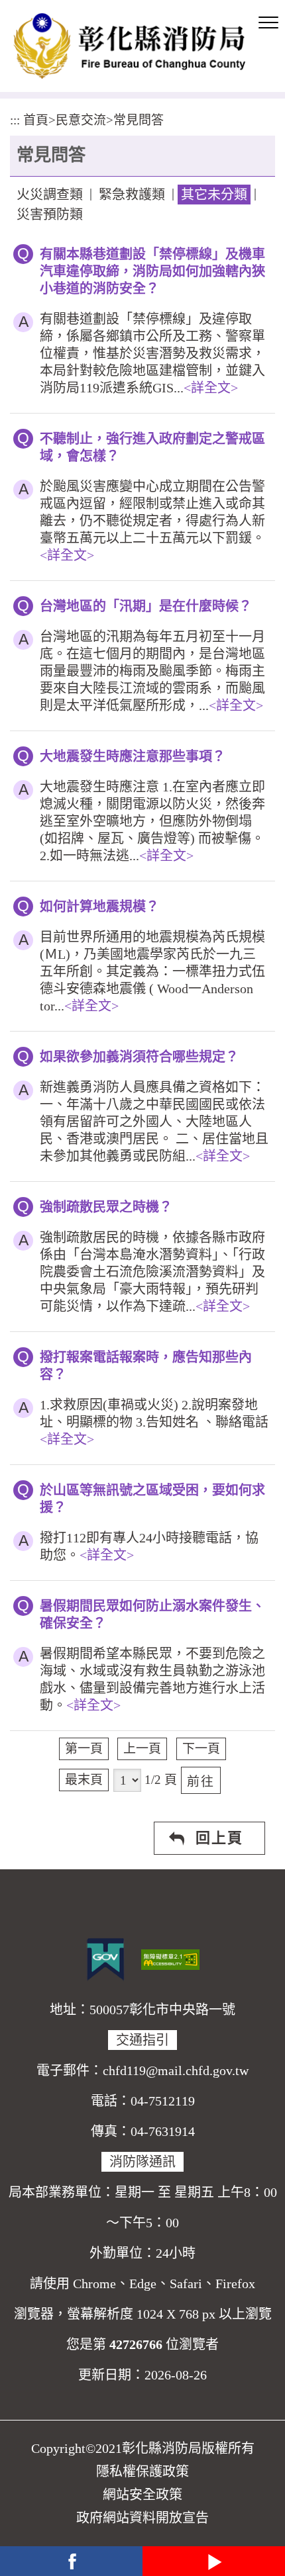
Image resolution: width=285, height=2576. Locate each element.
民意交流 (81, 120)
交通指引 (142, 2040)
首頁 (36, 120)
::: (15, 120)
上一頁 (142, 1749)
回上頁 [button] (219, 1838)
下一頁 (201, 1749)
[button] (268, 23)
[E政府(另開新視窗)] (105, 1959)
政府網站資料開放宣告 (142, 2518)
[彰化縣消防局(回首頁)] (129, 46)
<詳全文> (211, 388)
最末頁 (84, 1780)
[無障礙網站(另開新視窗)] (170, 1958)
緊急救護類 (132, 195)
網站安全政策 (142, 2495)
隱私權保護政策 (142, 2471)
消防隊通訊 (142, 2162)
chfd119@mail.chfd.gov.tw (176, 2070)
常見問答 (139, 120)
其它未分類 (214, 195)
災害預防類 (50, 214)
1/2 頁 (161, 1780)
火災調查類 (50, 195)
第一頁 (84, 1749)
